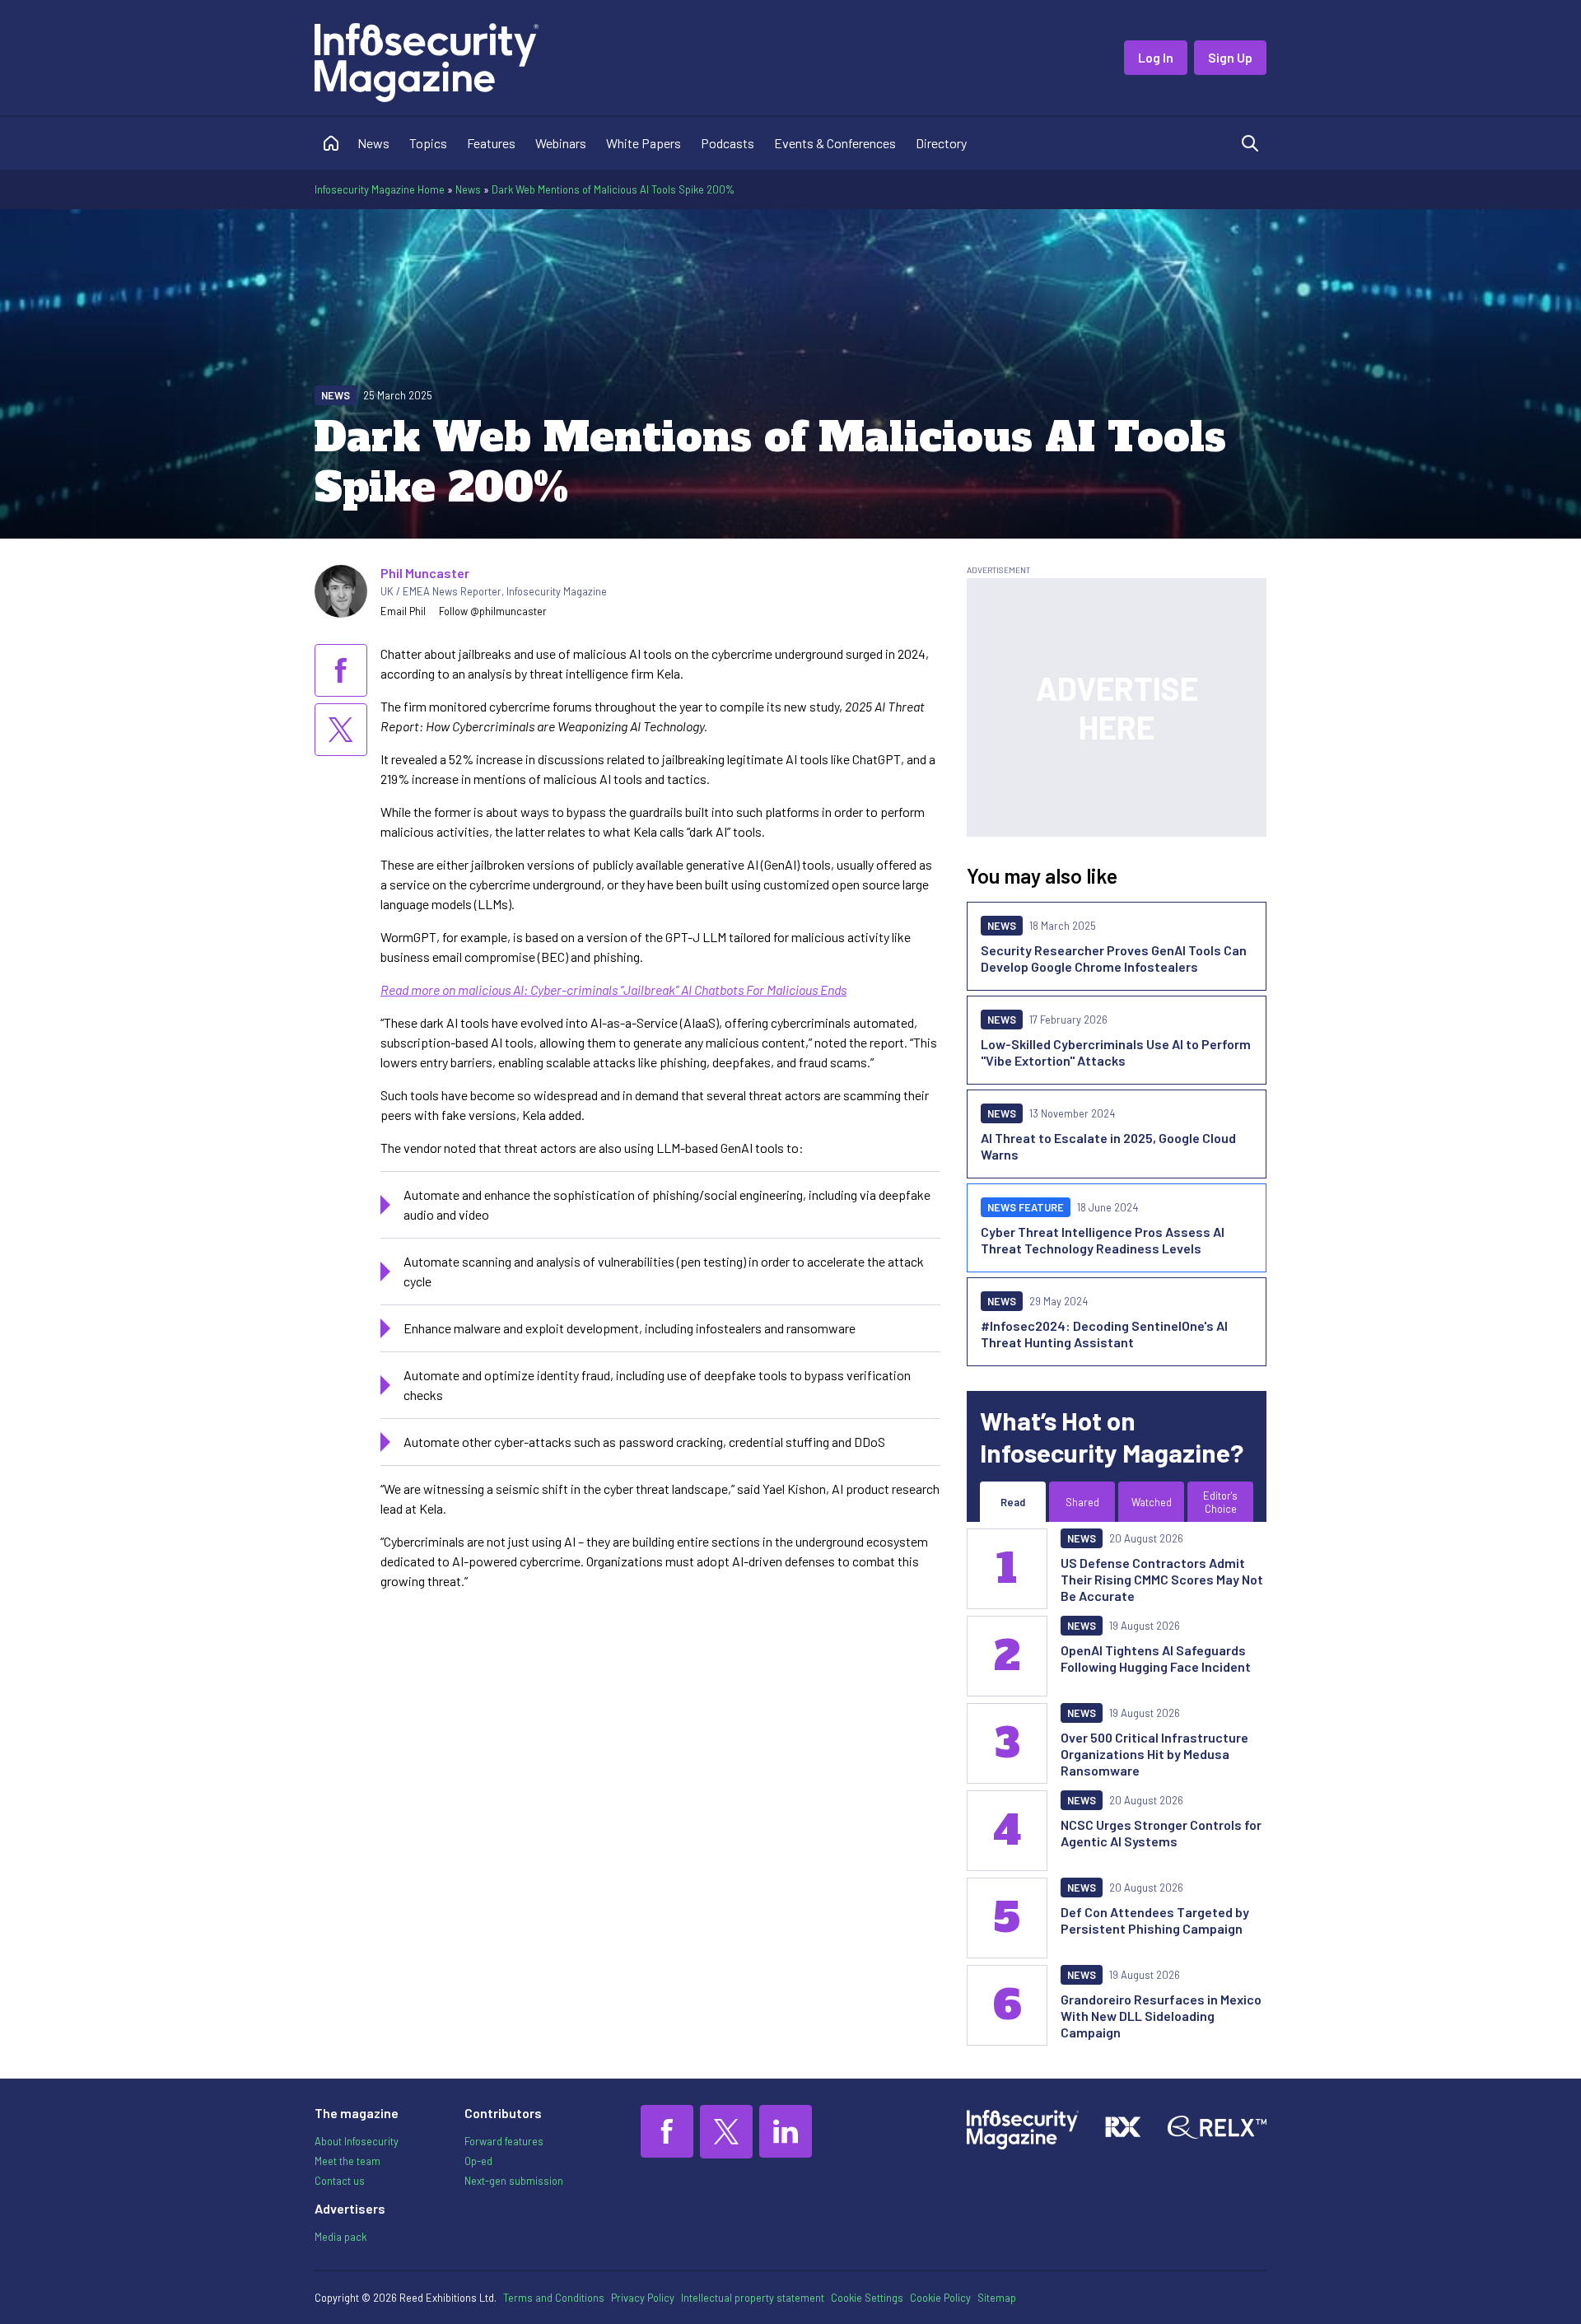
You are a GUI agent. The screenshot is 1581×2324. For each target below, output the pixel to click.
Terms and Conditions (554, 2298)
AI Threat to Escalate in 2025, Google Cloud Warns (1108, 1146)
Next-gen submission (514, 2181)
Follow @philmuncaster (493, 611)
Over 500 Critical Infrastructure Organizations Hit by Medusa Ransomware (1154, 1754)
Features (491, 143)
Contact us (340, 2181)
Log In (1156, 57)
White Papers (644, 143)
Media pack (340, 2237)
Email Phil (403, 611)
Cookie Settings (867, 2298)
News (373, 143)
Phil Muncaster (425, 573)
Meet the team (347, 2161)
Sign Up (1230, 57)
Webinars (561, 143)
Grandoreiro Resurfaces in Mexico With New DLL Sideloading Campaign (1161, 2016)
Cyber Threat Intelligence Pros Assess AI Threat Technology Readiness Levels (1103, 1240)
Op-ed (478, 2161)
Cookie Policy (940, 2298)
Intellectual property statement (753, 2298)
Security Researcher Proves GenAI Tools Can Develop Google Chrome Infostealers (1114, 958)
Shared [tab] (1082, 1502)
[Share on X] (341, 730)
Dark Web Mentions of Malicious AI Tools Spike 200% (613, 189)
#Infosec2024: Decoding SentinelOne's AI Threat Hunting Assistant (1104, 1334)
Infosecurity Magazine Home (380, 189)
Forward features (504, 2141)
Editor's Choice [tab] (1220, 1502)
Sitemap (997, 2298)
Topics (428, 143)
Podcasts (728, 143)
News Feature (1026, 1207)
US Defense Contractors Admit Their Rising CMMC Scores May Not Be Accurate (1162, 1579)
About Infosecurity (357, 2141)
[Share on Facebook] (341, 670)
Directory (941, 143)
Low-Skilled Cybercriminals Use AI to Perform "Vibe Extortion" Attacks (1116, 1052)
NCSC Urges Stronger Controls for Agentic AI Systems (1161, 1833)
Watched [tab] (1152, 1502)
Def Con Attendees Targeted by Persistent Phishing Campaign (1155, 1920)
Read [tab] (1013, 1502)
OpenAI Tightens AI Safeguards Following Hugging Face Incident (1156, 1658)
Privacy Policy (643, 2298)
